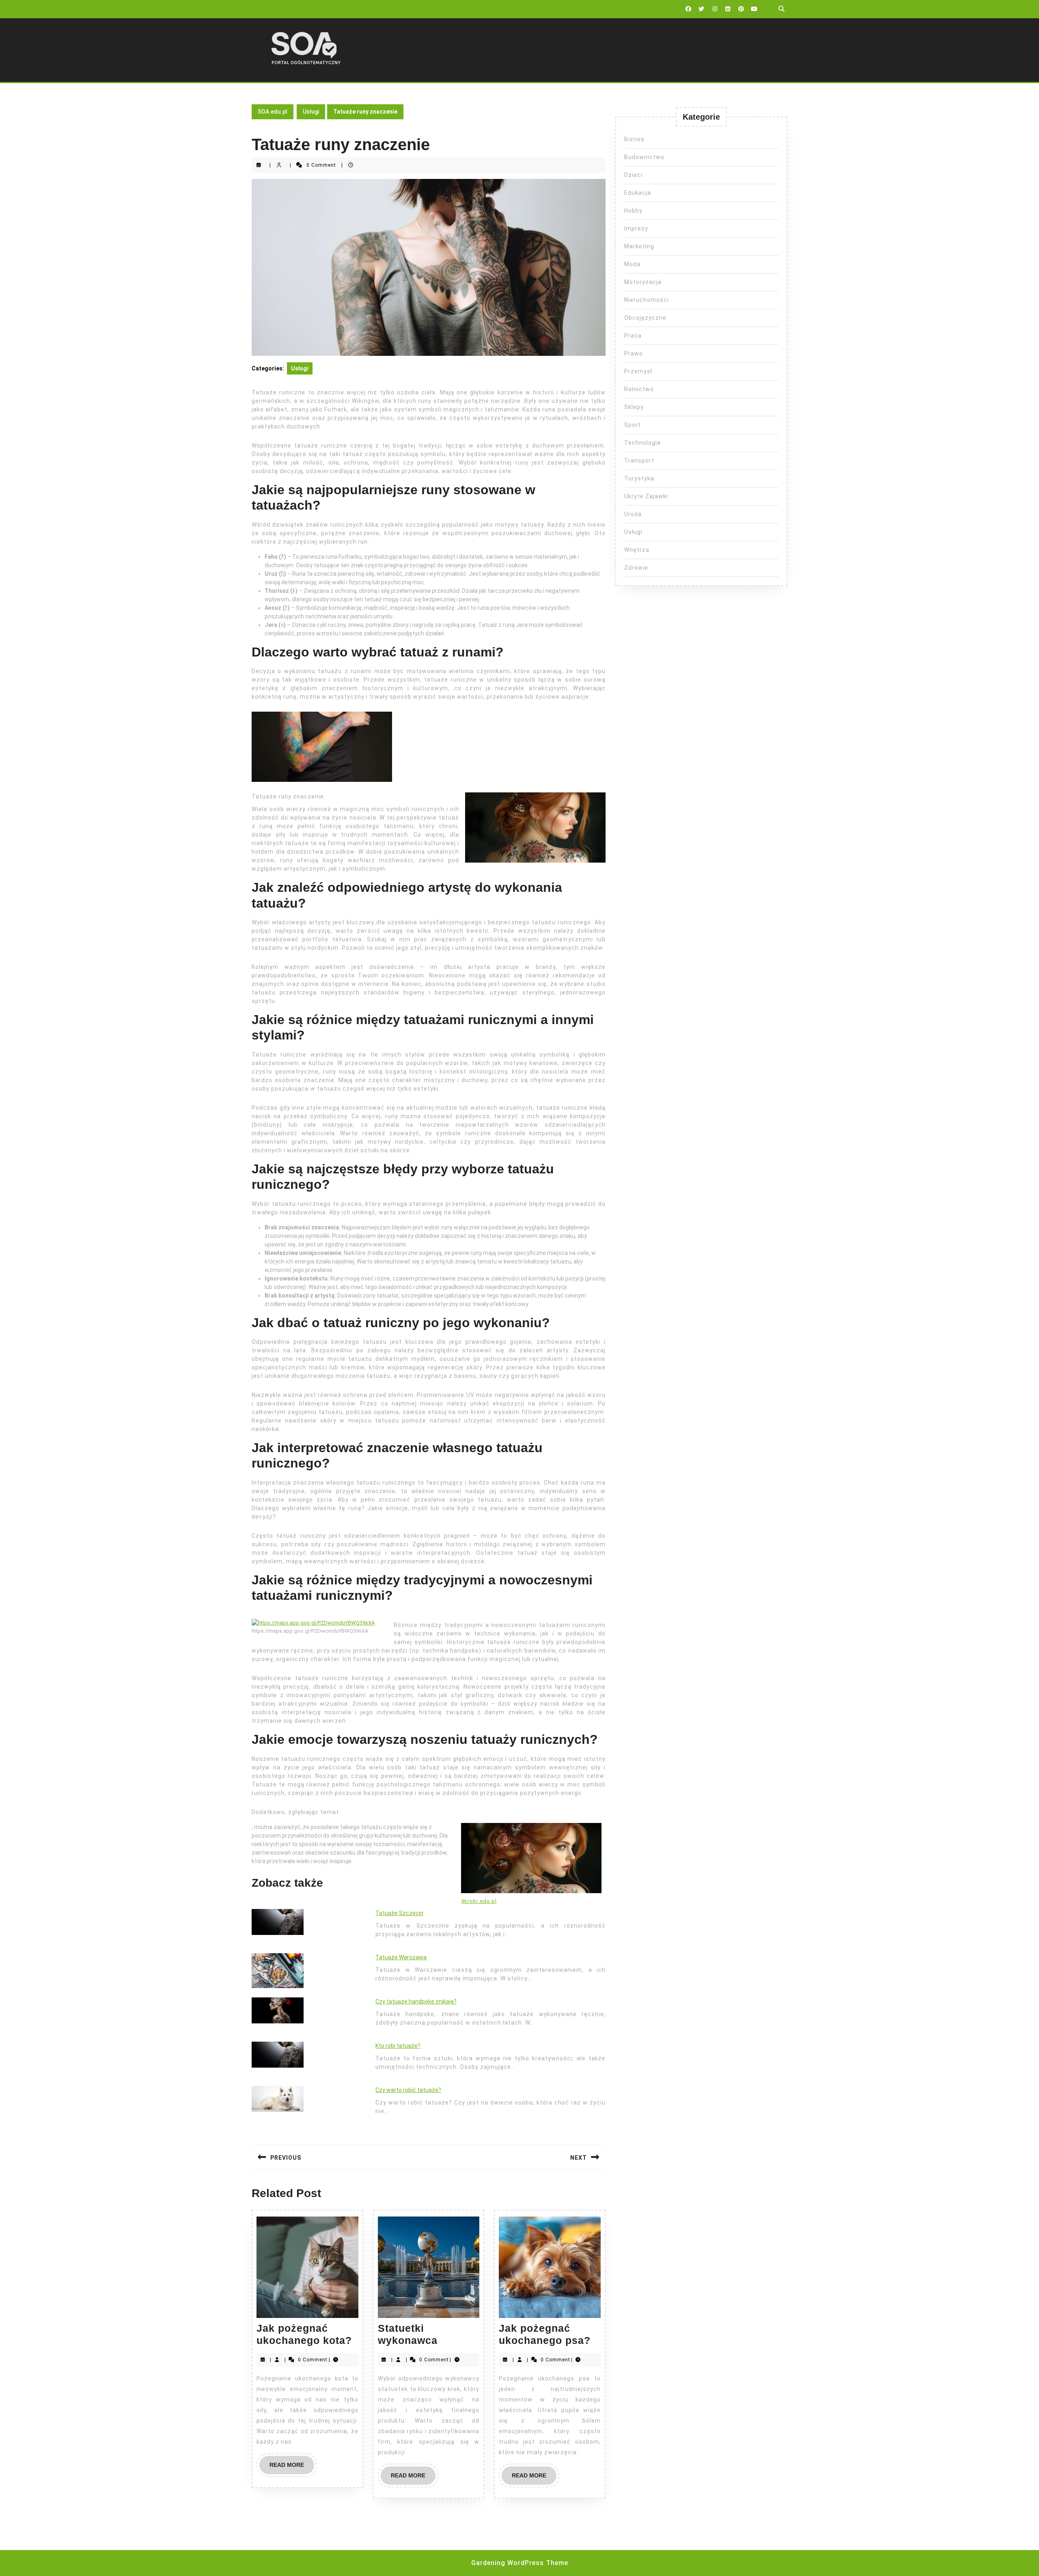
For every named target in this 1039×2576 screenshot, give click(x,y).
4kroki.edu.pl (479, 1901)
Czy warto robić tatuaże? (408, 2090)
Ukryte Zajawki (646, 496)
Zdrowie (636, 568)
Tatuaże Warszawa (401, 1957)
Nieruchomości (647, 300)
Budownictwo (644, 157)
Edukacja (638, 193)
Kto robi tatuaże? (398, 2046)
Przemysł (638, 371)
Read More (292, 2468)
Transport (639, 461)
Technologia (642, 443)
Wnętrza (637, 550)
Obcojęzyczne (645, 318)
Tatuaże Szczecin (399, 1913)
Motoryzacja (643, 282)
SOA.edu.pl (273, 112)
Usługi (311, 112)
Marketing (639, 246)
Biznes (634, 139)
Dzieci (633, 175)
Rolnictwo (639, 389)
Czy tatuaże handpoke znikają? (416, 2001)
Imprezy (636, 228)
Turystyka (639, 478)
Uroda (633, 514)
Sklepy (634, 407)
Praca (633, 336)
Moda (632, 264)
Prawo (634, 353)
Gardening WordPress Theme (520, 2563)
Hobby (633, 211)
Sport (633, 425)
